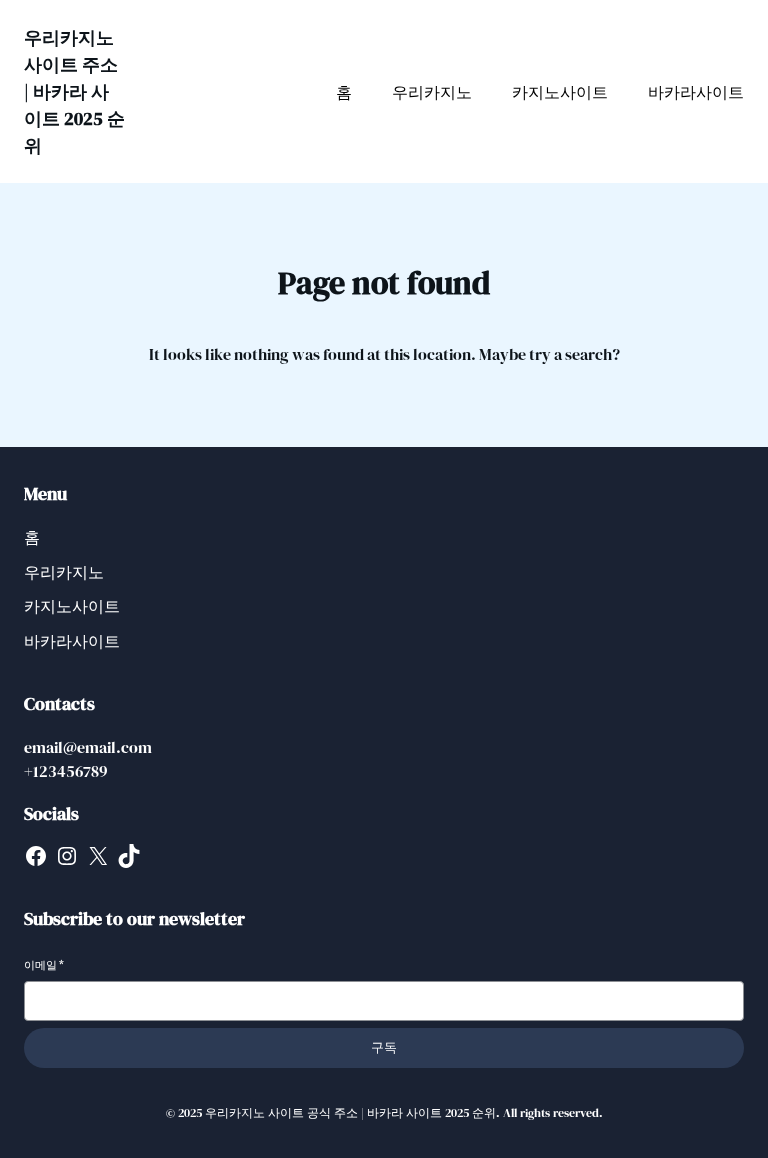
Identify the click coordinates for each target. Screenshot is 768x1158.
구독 (384, 1047)
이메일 (44, 965)
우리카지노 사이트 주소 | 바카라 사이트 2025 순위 (74, 91)
